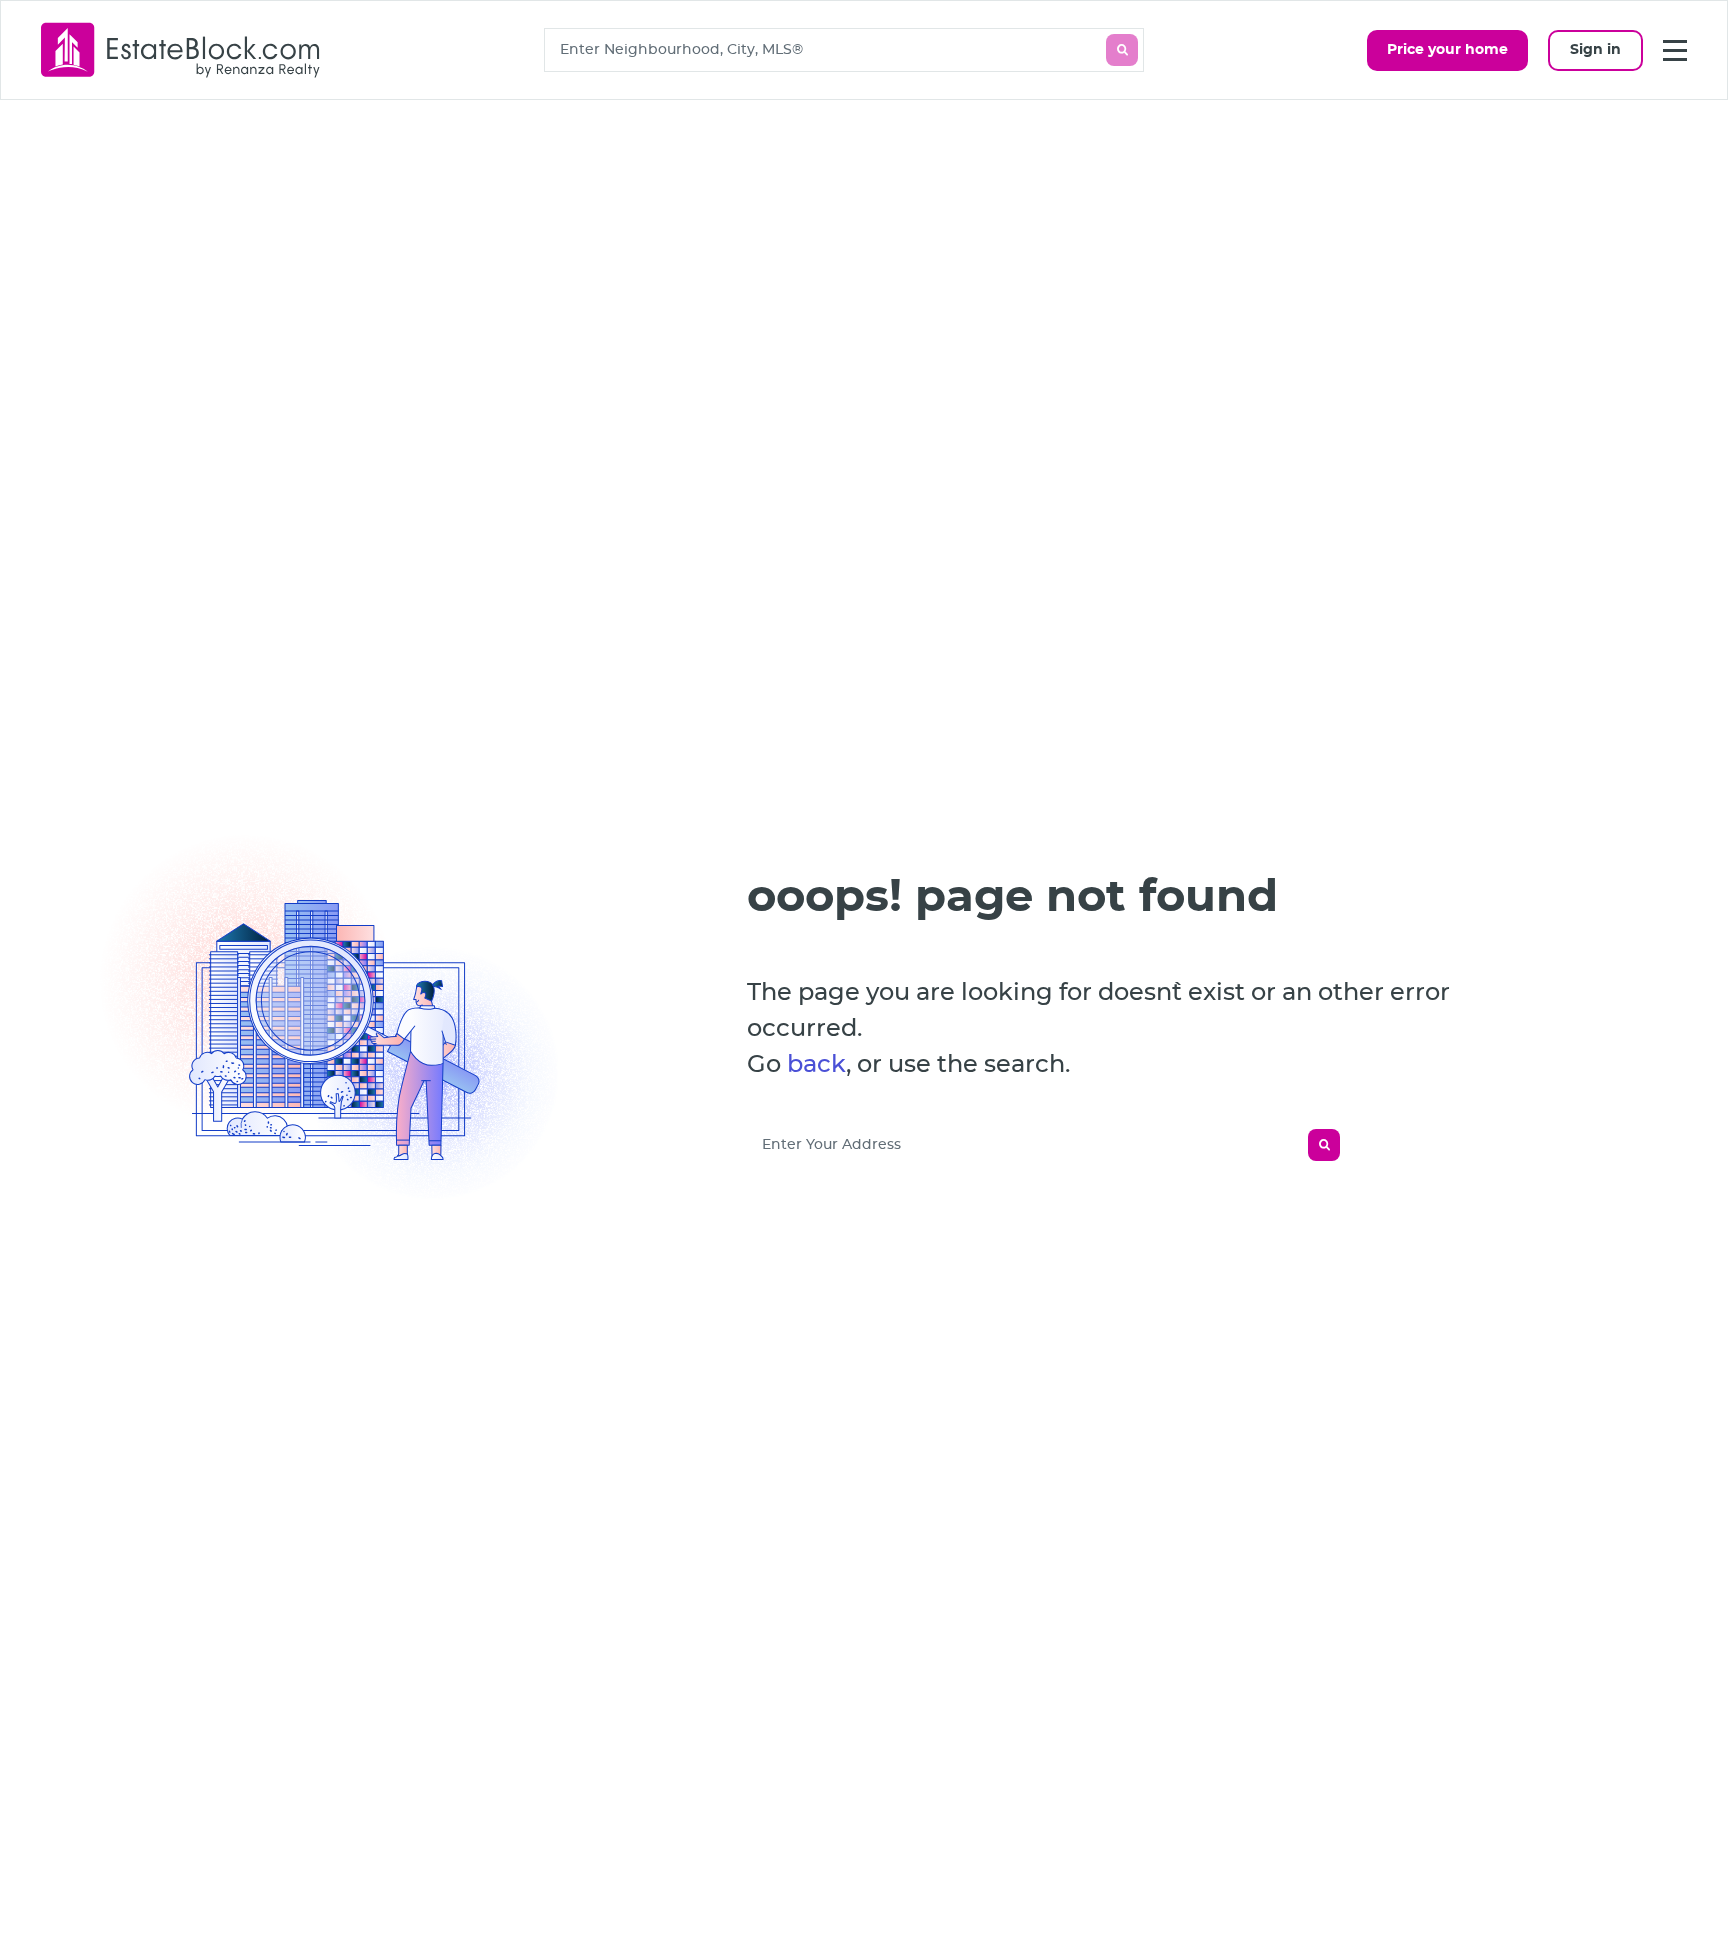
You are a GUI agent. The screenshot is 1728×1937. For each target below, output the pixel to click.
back (816, 1065)
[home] (181, 49)
